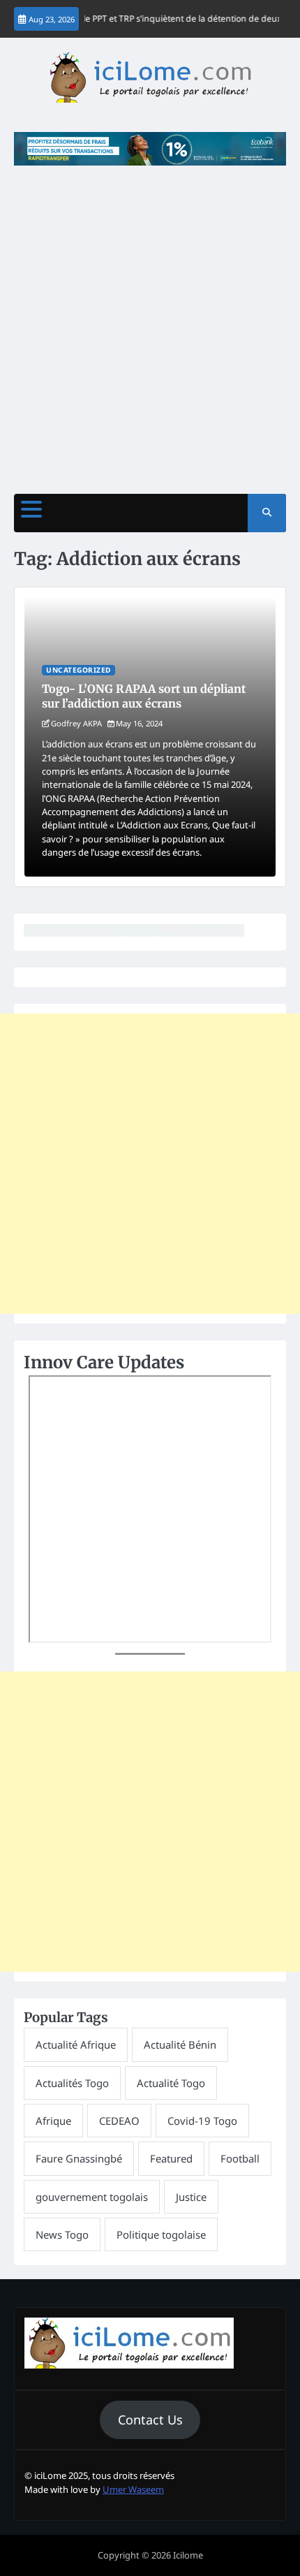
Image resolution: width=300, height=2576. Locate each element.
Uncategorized (78, 670)
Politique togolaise (161, 2234)
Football (240, 2158)
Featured (171, 2158)
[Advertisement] (150, 323)
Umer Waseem (133, 2489)
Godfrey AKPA (76, 723)
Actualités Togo (72, 2083)
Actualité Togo (171, 2083)
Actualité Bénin (180, 2044)
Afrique (53, 2121)
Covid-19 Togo (202, 2121)
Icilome (188, 2555)
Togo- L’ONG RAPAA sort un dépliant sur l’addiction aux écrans (144, 696)
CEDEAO (119, 2121)
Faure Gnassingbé (79, 2158)
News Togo (62, 2234)
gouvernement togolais (92, 2197)
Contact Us (150, 2420)
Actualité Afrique (76, 2044)
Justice (191, 2197)
